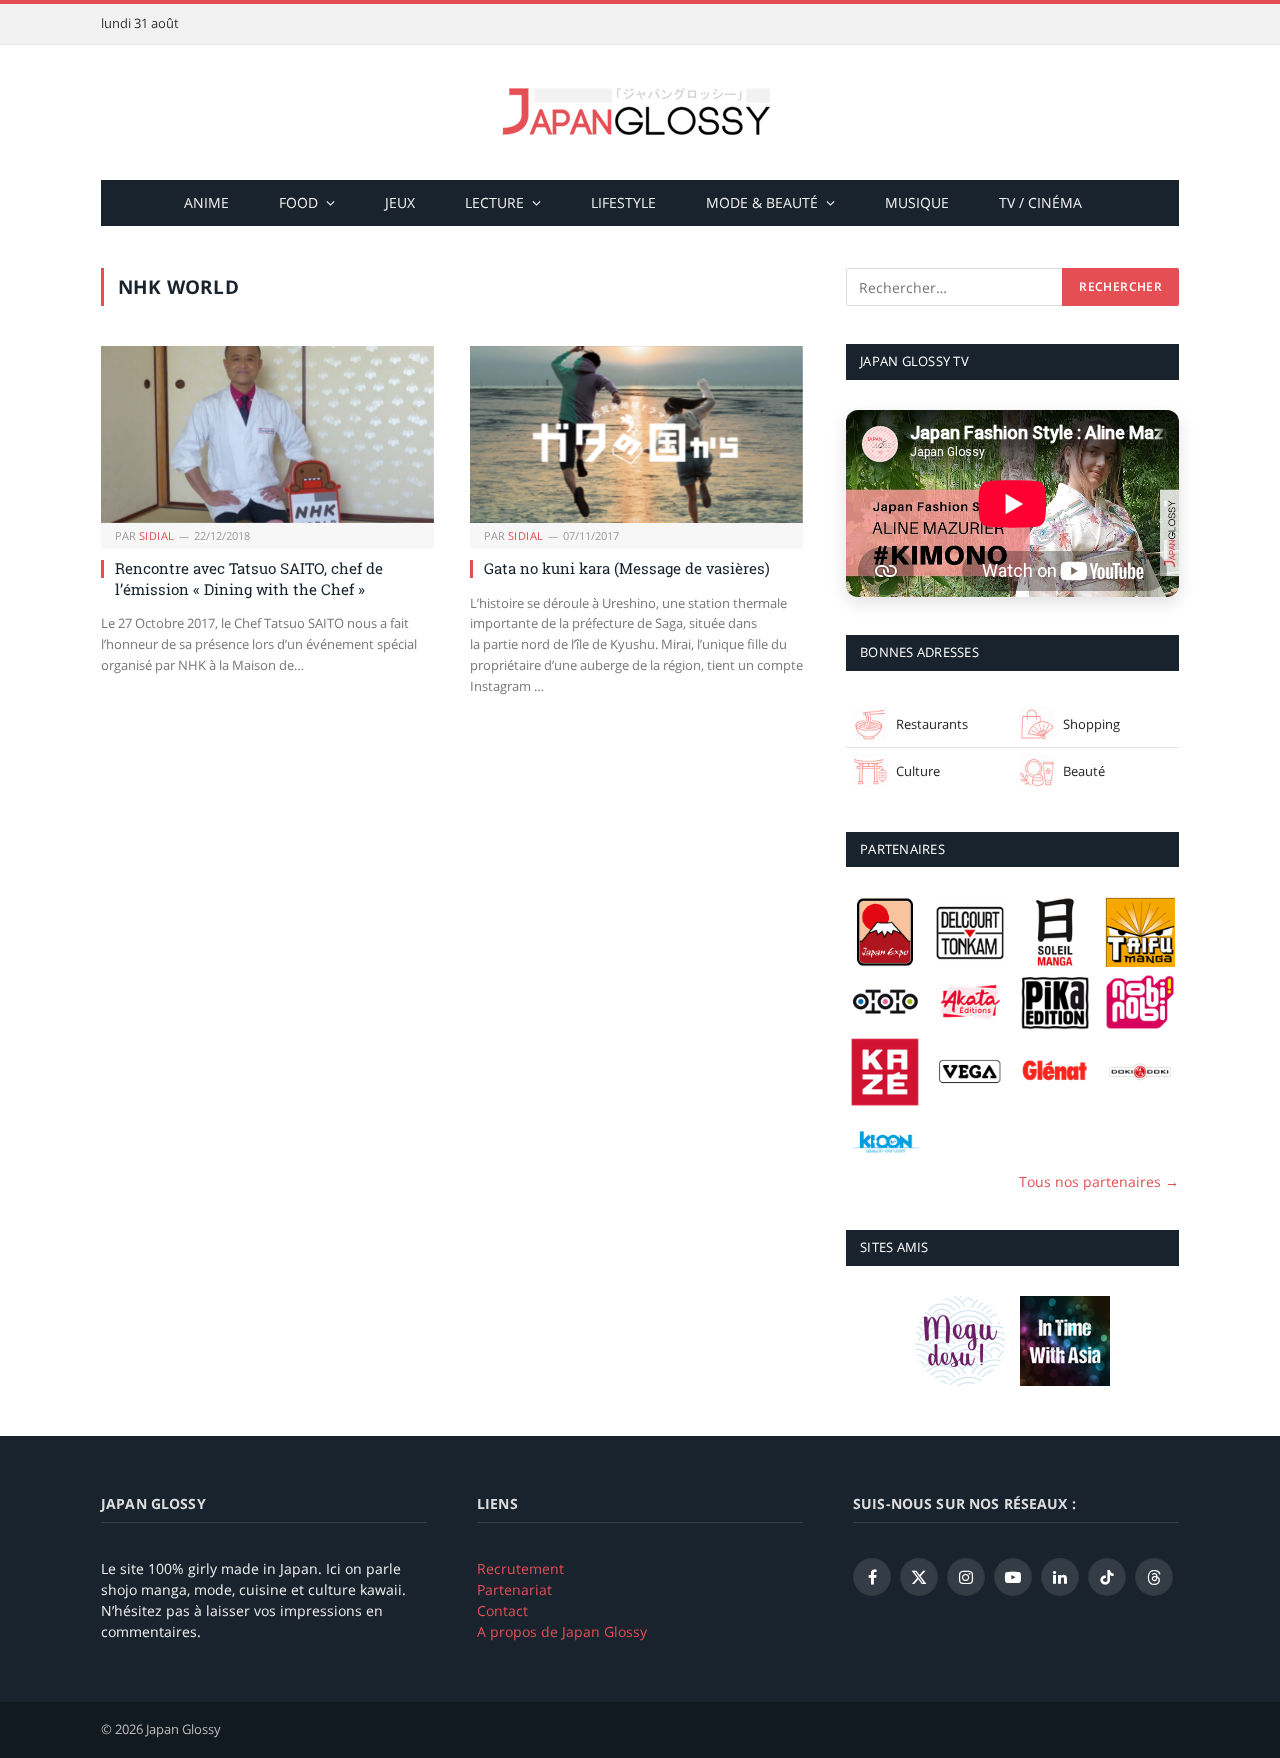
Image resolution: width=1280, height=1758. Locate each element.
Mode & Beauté (762, 202)
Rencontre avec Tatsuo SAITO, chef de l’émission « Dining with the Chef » (249, 578)
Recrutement (520, 1568)
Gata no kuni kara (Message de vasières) (627, 568)
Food (298, 202)
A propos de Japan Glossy (562, 1631)
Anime (206, 202)
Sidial (157, 535)
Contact (502, 1610)
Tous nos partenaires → (1099, 1181)
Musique (917, 202)
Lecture (494, 202)
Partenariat (514, 1589)
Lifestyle (623, 202)
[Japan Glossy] (640, 112)
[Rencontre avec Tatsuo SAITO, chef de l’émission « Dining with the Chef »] (267, 434)
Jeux (400, 202)
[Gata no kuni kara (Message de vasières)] (636, 434)
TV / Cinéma (1040, 202)
